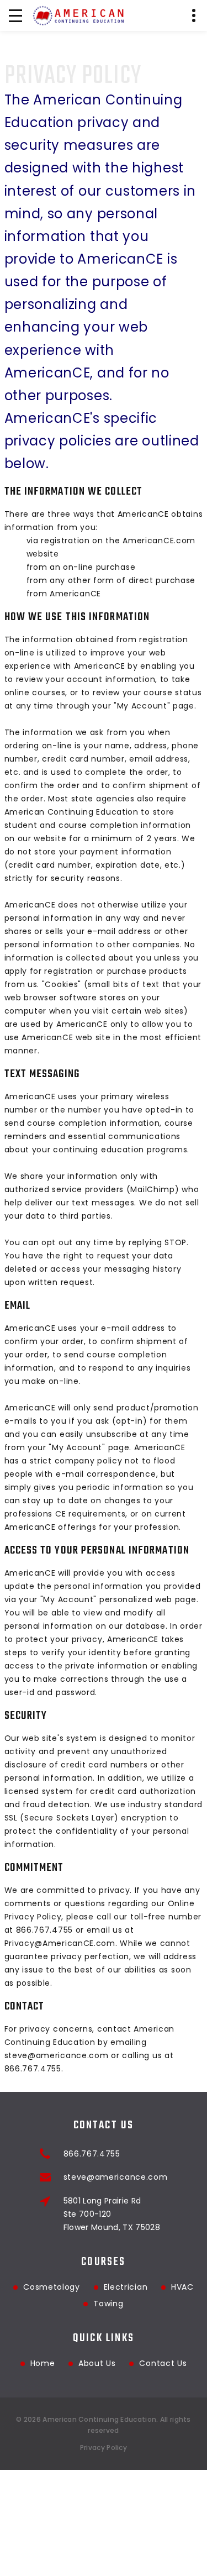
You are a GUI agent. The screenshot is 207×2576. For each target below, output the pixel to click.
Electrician (126, 2287)
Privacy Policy (104, 2448)
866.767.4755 (92, 2154)
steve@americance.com (116, 2177)
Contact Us (163, 2363)
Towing (108, 2304)
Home (43, 2363)
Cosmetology (52, 2287)
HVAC (182, 2287)
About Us (97, 2363)
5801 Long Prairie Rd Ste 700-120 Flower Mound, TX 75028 (112, 2214)
